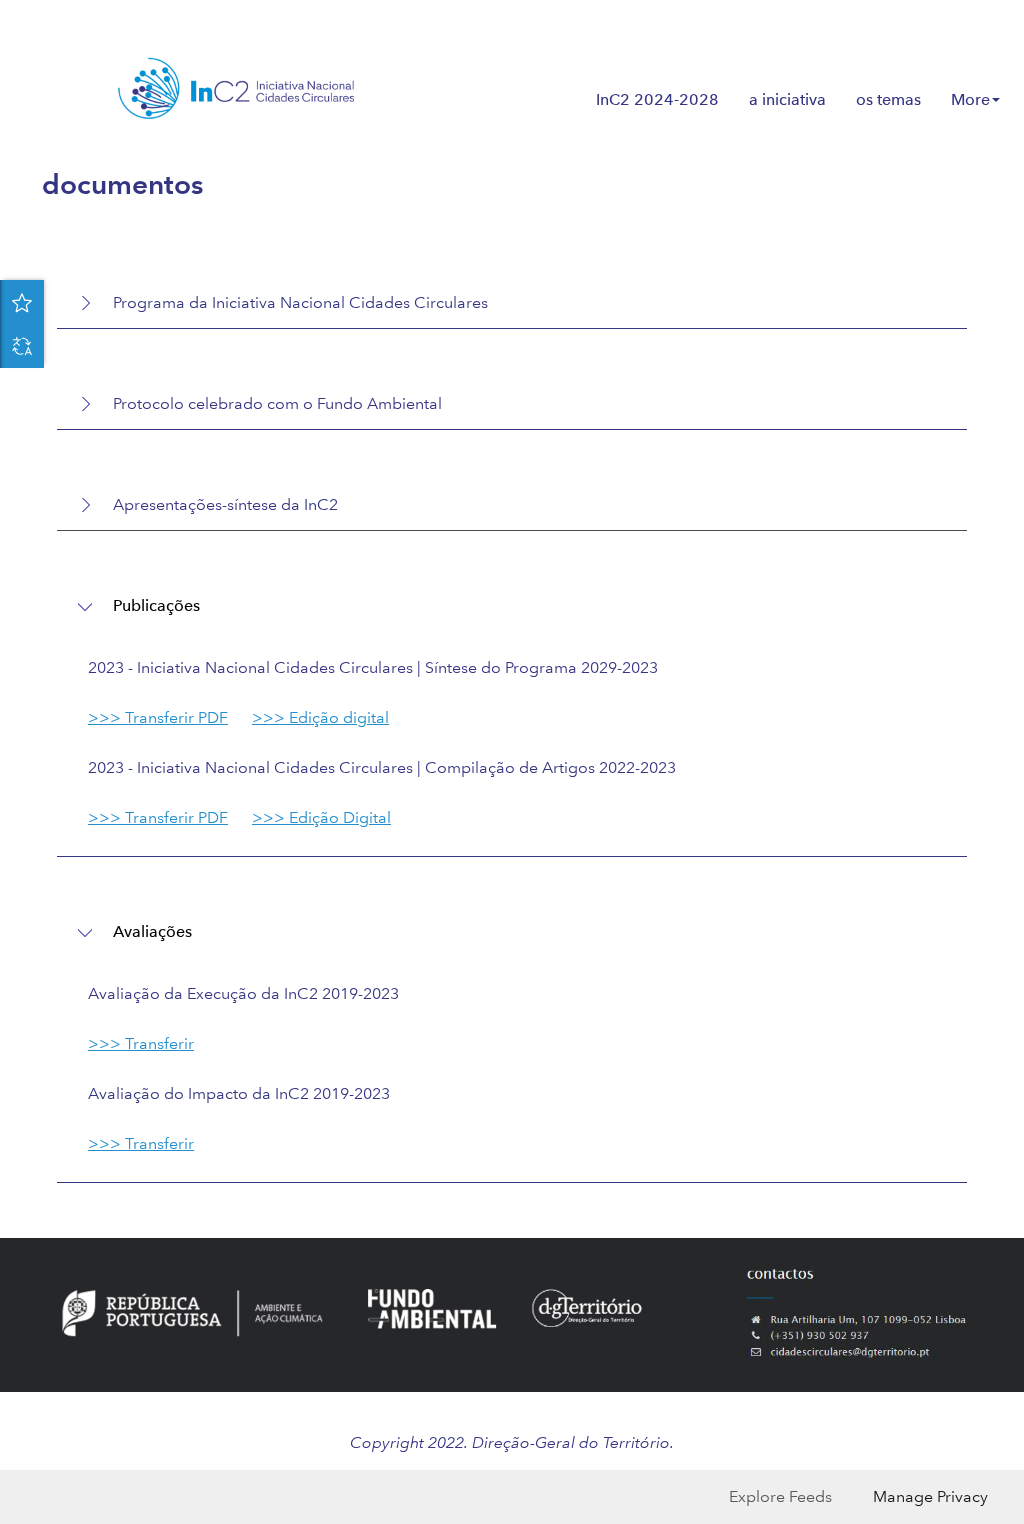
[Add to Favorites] (22, 302)
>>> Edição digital (320, 717)
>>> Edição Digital (321, 817)
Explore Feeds (780, 1496)
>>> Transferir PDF (158, 717)
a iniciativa (787, 99)
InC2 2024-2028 (657, 99)
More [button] (970, 99)
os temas (888, 99)
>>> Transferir (141, 1043)
